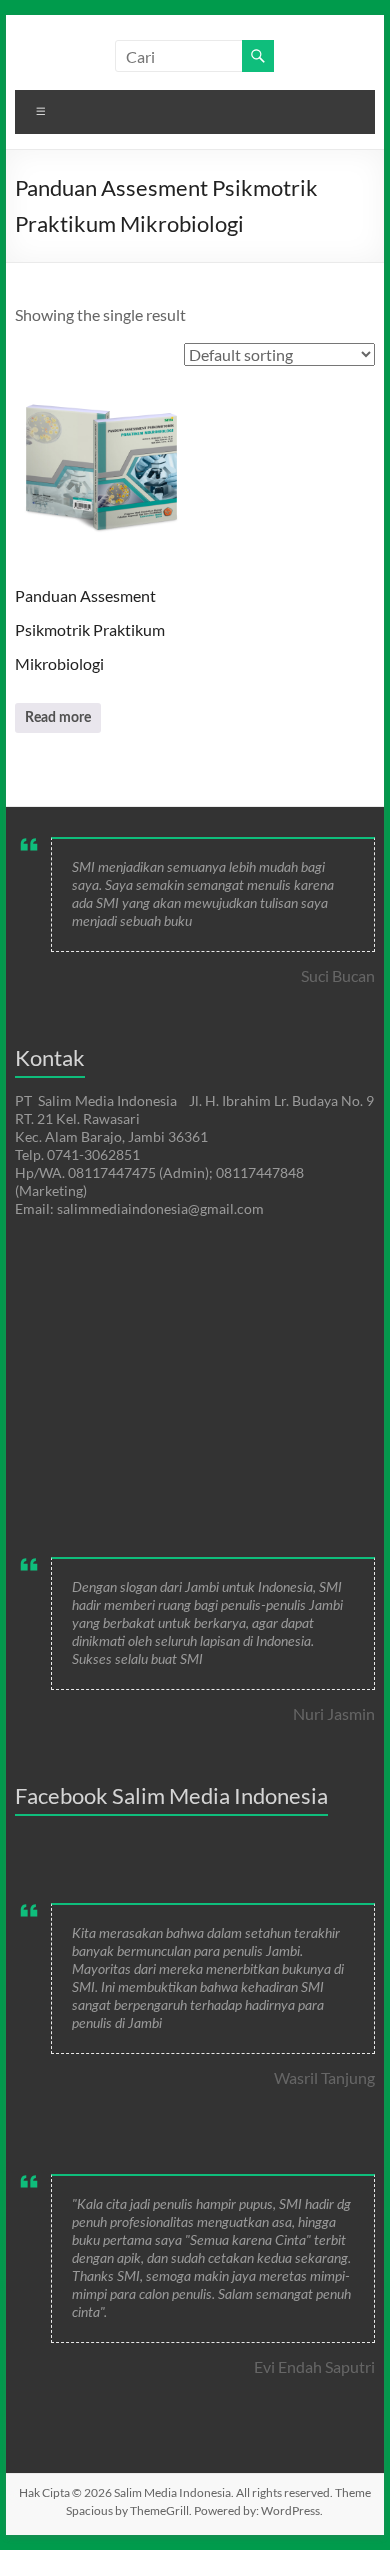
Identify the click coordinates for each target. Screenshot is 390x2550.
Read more (58, 718)
